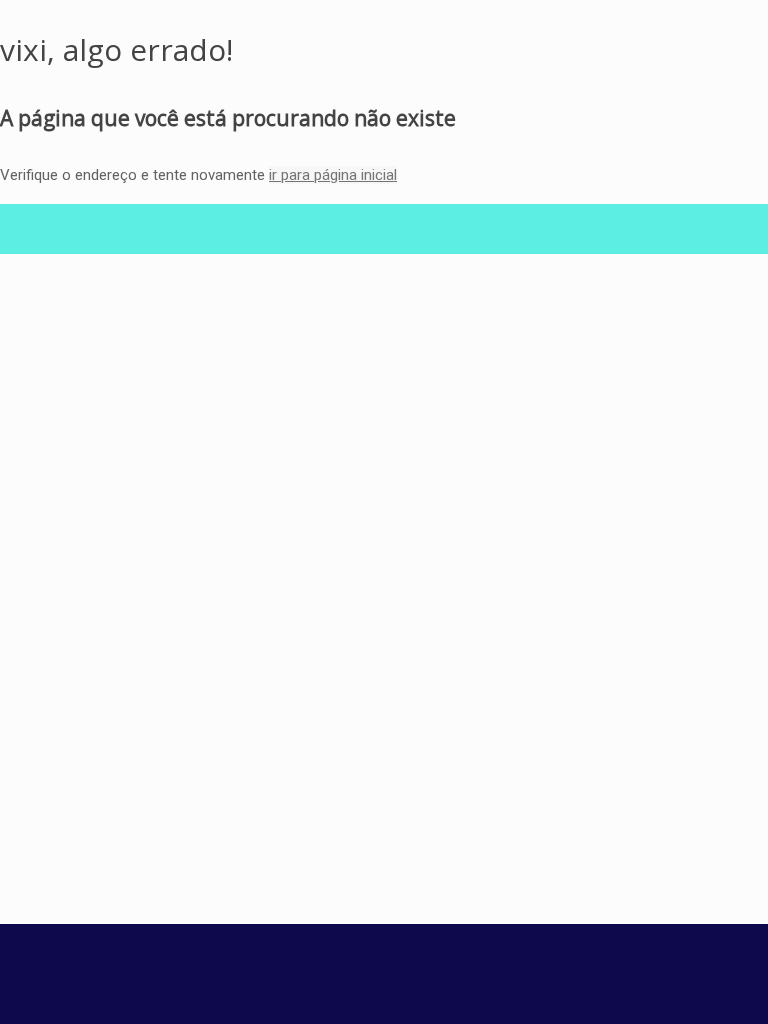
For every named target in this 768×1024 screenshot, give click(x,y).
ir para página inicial (333, 175)
